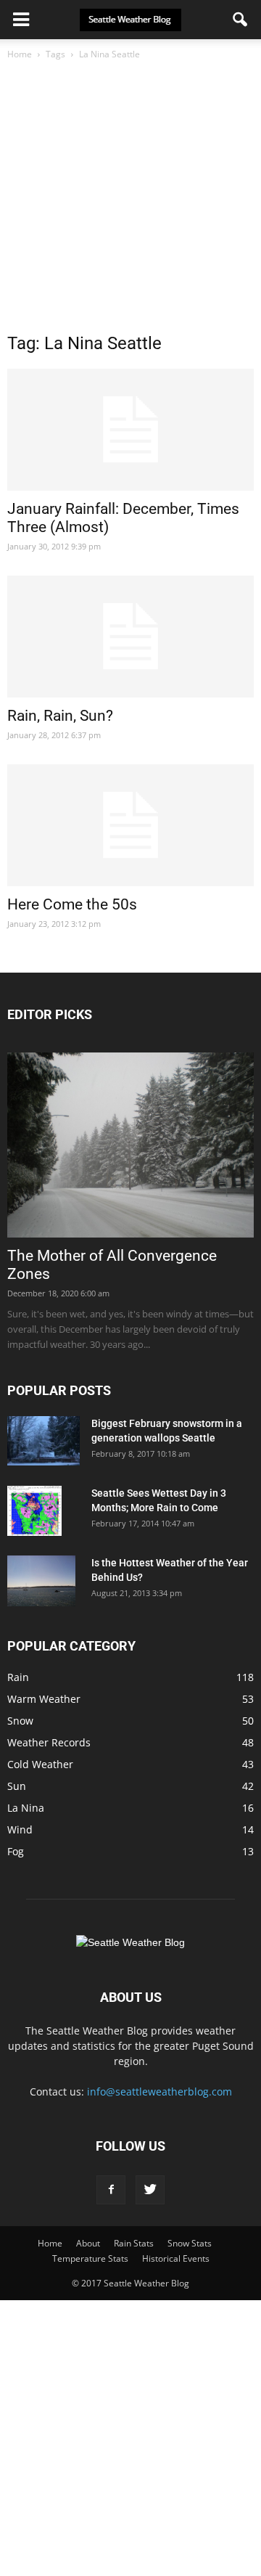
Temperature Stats (90, 2258)
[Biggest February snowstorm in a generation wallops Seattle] (43, 1441)
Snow (20, 1721)
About (88, 2243)
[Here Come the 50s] (130, 825)
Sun (17, 1786)
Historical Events (176, 2258)
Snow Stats (190, 2243)
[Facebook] (111, 2190)
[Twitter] (150, 2190)
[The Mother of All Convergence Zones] (130, 1145)
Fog (16, 1851)
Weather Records (49, 1742)
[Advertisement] (130, 200)
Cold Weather (40, 1764)
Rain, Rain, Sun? (60, 716)
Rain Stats (134, 2243)
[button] (241, 20)
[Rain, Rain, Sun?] (130, 637)
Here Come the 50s (72, 904)
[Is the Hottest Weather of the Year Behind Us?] (41, 1581)
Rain (18, 1677)
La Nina (26, 1808)
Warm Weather (44, 1699)
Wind (20, 1829)
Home (20, 54)
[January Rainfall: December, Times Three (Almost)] (130, 430)
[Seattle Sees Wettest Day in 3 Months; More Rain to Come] (34, 1511)
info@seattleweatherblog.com (159, 2092)
